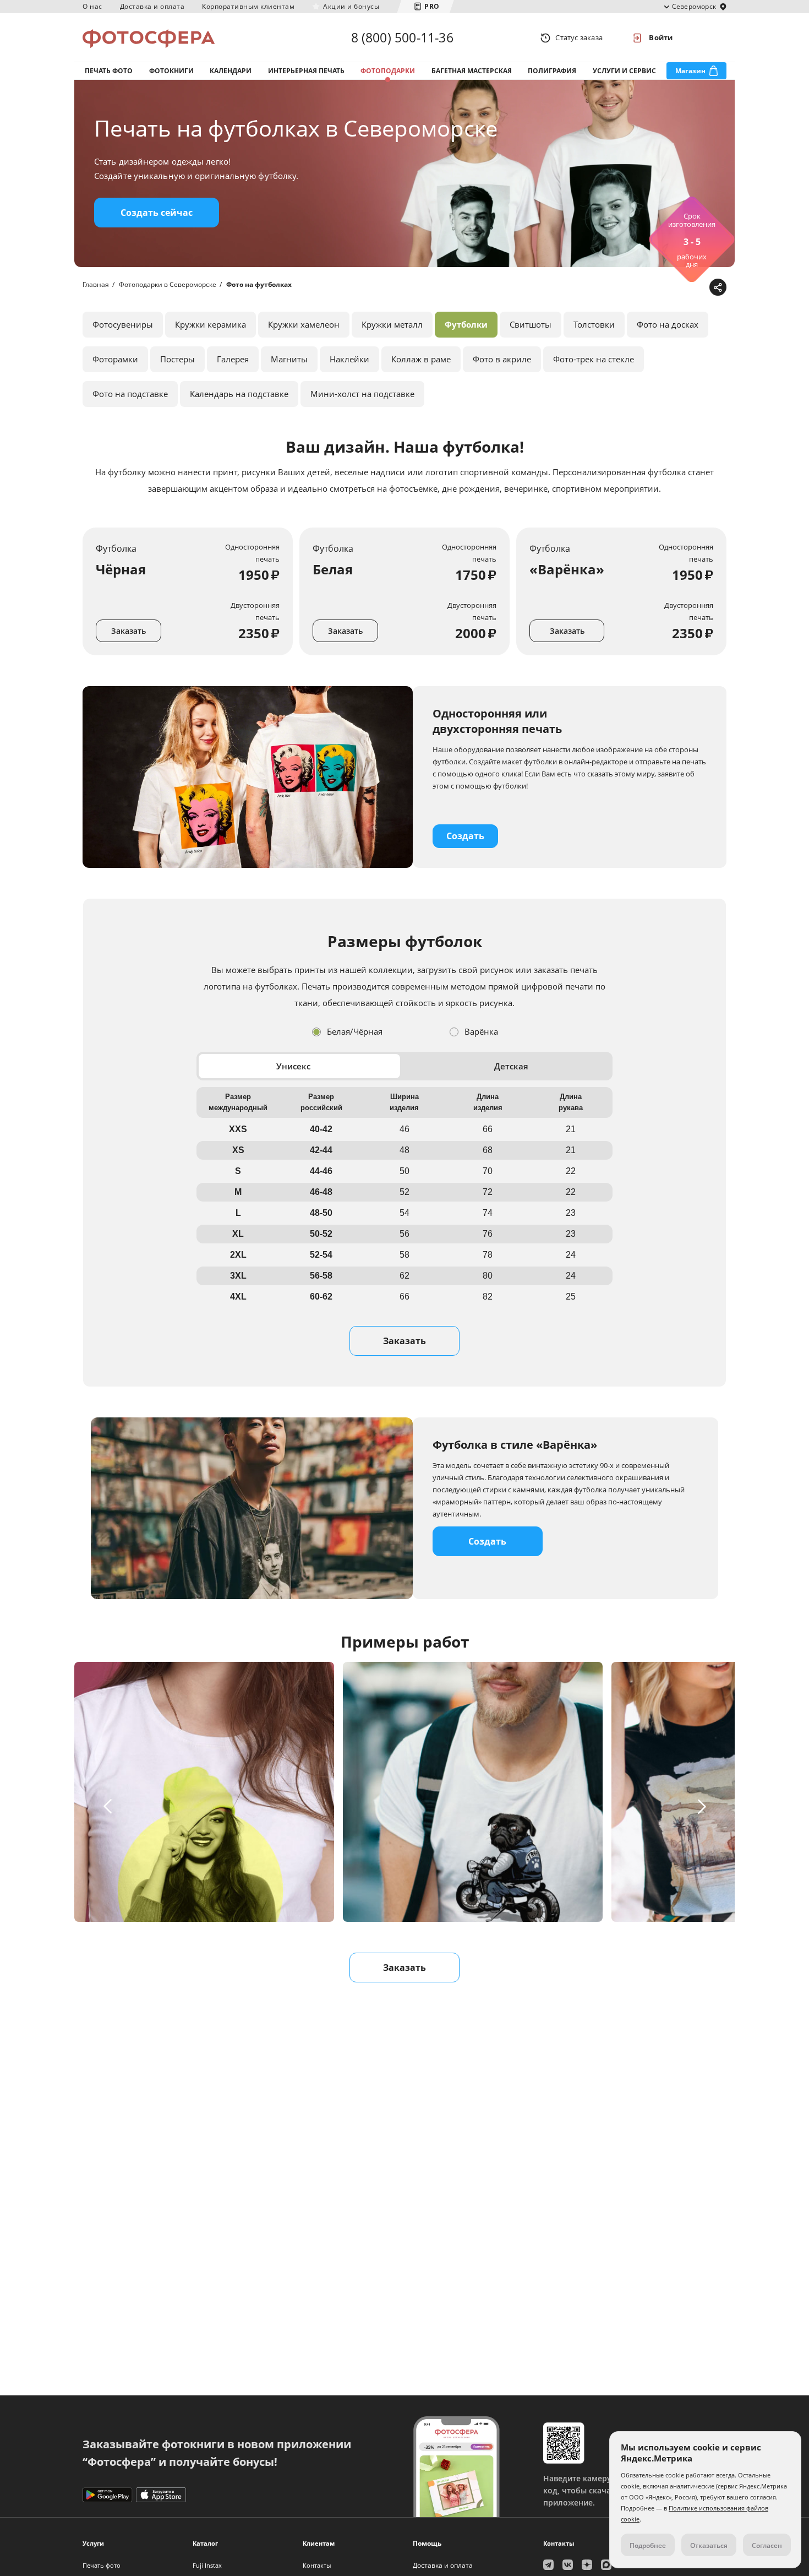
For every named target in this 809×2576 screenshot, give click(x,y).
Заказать (129, 631)
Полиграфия (552, 71)
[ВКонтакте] (665, 288)
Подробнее (648, 2545)
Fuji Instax (207, 2565)
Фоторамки (115, 359)
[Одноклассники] (682, 288)
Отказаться (709, 2545)
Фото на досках (668, 324)
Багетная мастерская (472, 71)
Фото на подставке (130, 394)
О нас (92, 6)
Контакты (317, 2565)
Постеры (177, 359)
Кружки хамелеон (304, 324)
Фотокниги (171, 71)
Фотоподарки (388, 71)
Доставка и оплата (152, 6)
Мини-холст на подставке (362, 394)
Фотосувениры (123, 324)
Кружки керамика (211, 324)
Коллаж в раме (421, 359)
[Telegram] (631, 288)
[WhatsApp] (648, 288)
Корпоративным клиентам (248, 6)
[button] (109, 1806)
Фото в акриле (502, 359)
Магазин (690, 71)
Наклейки (349, 359)
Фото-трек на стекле (594, 359)
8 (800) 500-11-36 (402, 37)
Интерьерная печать (306, 71)
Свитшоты (531, 324)
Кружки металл (392, 324)
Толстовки (594, 324)
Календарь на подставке (239, 394)
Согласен (767, 2545)
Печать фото (109, 71)
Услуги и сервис (624, 71)
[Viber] (699, 288)
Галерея (233, 359)
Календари (231, 71)
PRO (432, 6)
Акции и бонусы (351, 6)
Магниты (289, 359)
